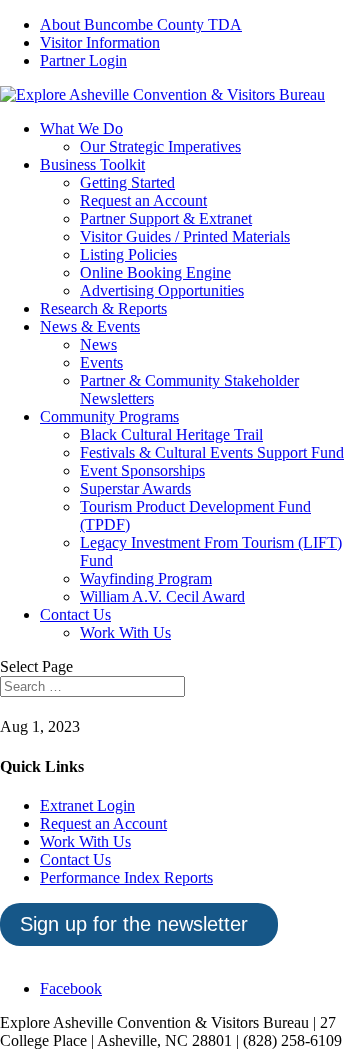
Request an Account (143, 200)
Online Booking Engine (155, 272)
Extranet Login (87, 805)
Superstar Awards (135, 488)
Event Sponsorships (142, 470)
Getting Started (127, 182)
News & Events (90, 326)
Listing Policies (128, 254)
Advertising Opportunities (162, 290)
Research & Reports (103, 308)
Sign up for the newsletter (134, 924)
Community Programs (109, 416)
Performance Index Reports (126, 877)
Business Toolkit (92, 164)
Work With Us (125, 632)
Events (101, 362)
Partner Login (83, 60)
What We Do (81, 128)
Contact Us (75, 614)
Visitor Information (100, 42)
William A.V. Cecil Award (162, 596)
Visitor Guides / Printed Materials (185, 236)
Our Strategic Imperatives (160, 146)
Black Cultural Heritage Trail (171, 434)
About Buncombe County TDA (141, 24)
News (98, 344)
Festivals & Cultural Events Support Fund (212, 452)
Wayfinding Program (146, 578)
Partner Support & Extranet (166, 218)
